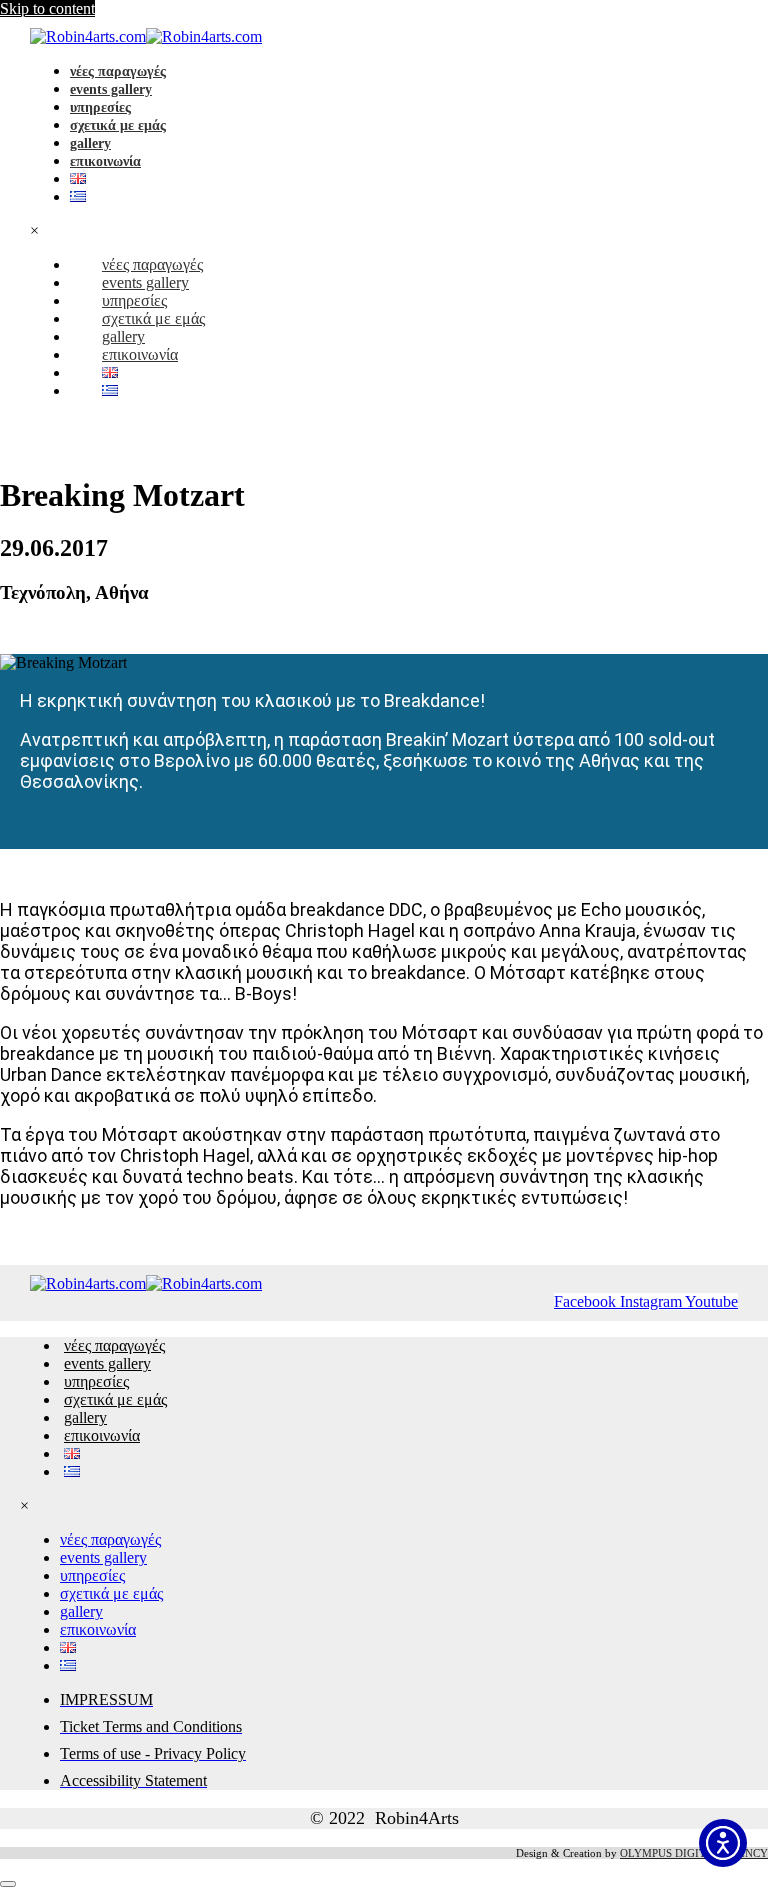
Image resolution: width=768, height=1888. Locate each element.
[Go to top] (8, 1884)
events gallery (111, 89)
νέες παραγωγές (118, 71)
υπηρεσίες (100, 107)
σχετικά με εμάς (118, 125)
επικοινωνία (105, 161)
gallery (90, 143)
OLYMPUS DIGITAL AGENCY (694, 1853)
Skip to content (47, 8)
